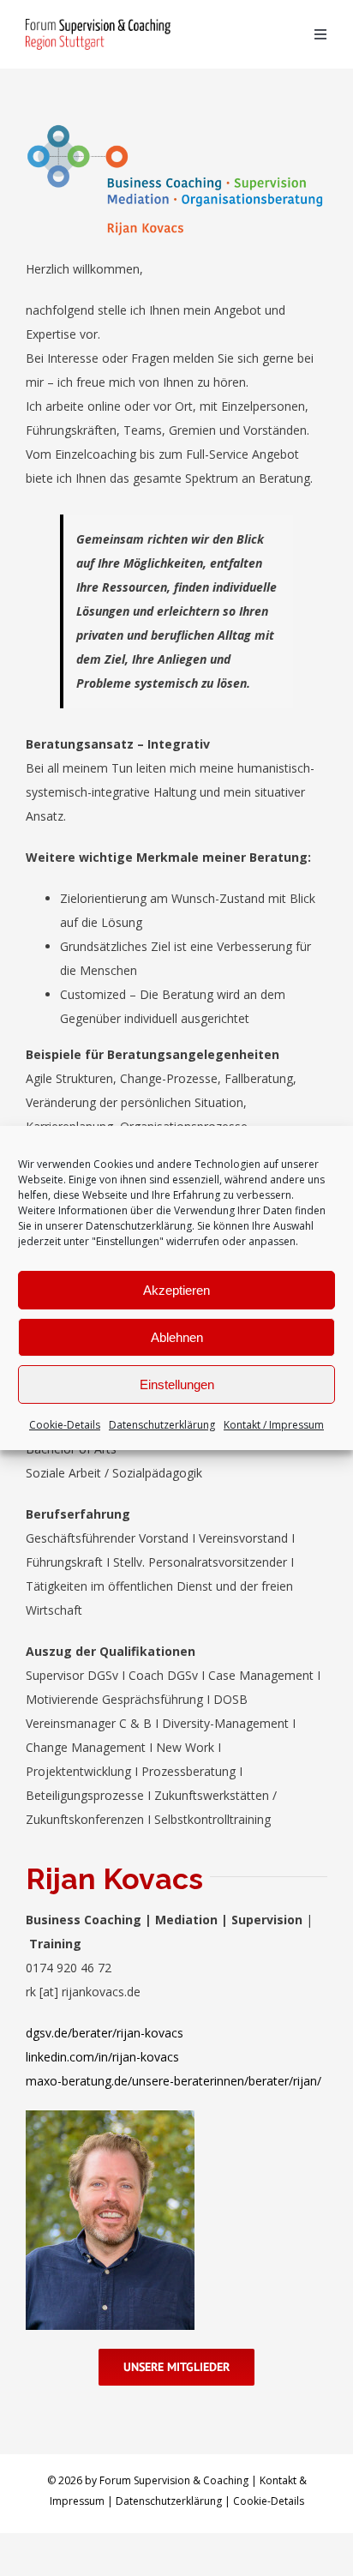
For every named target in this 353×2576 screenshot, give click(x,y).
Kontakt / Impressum (274, 1425)
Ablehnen (177, 1337)
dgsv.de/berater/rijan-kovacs (105, 2033)
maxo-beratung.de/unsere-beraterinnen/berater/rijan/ (174, 2081)
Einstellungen (177, 1384)
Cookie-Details (65, 1425)
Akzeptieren (176, 1290)
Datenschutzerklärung (139, 1226)
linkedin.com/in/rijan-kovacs (102, 2057)
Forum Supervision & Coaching (174, 2480)
